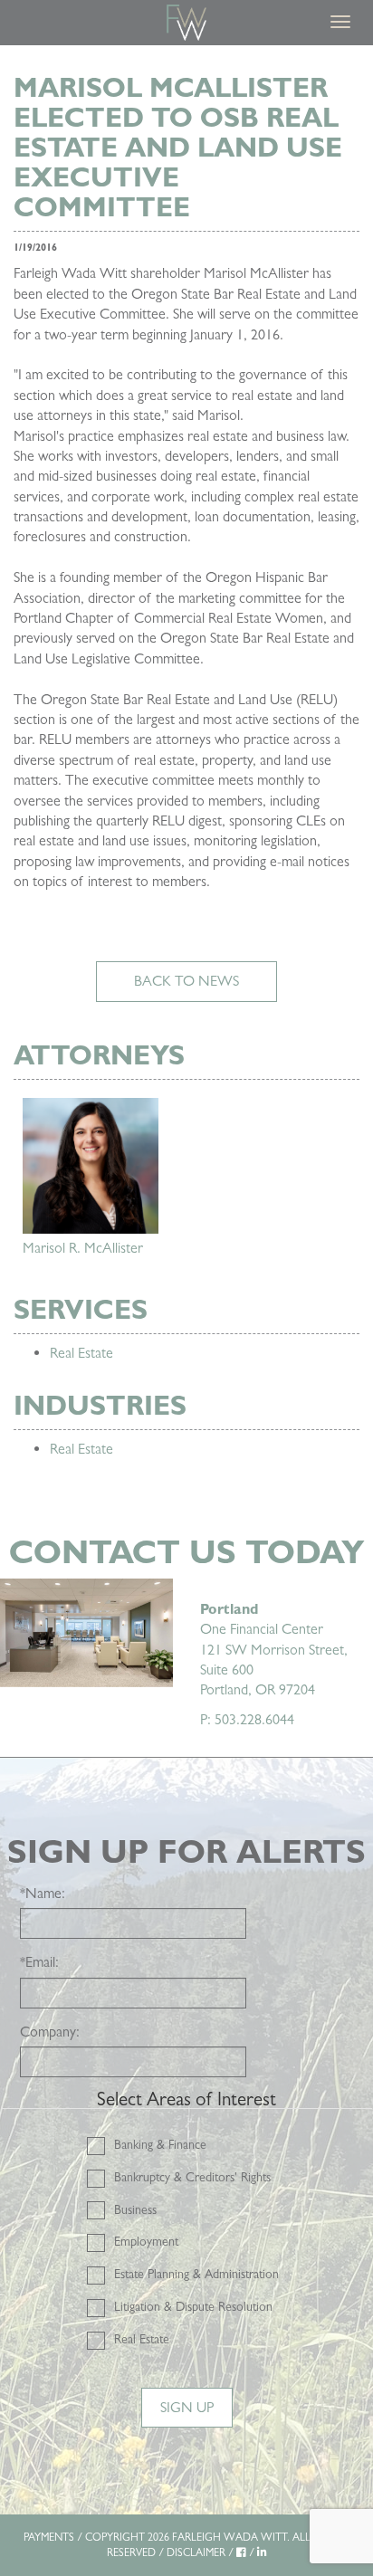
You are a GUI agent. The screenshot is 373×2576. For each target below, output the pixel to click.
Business (135, 2209)
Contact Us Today (186, 1552)
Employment (146, 2241)
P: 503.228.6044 (247, 1719)
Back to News (186, 981)
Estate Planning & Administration (196, 2274)
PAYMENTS (49, 2537)
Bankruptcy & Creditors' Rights (192, 2177)
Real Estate (81, 1353)
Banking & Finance (160, 2144)
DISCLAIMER (196, 2552)
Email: (39, 1962)
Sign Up (187, 2407)
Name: (43, 1893)
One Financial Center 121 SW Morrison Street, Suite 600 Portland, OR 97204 (274, 1650)
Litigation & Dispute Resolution (193, 2306)
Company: (50, 2032)
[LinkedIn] (262, 2552)
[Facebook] (241, 2552)
